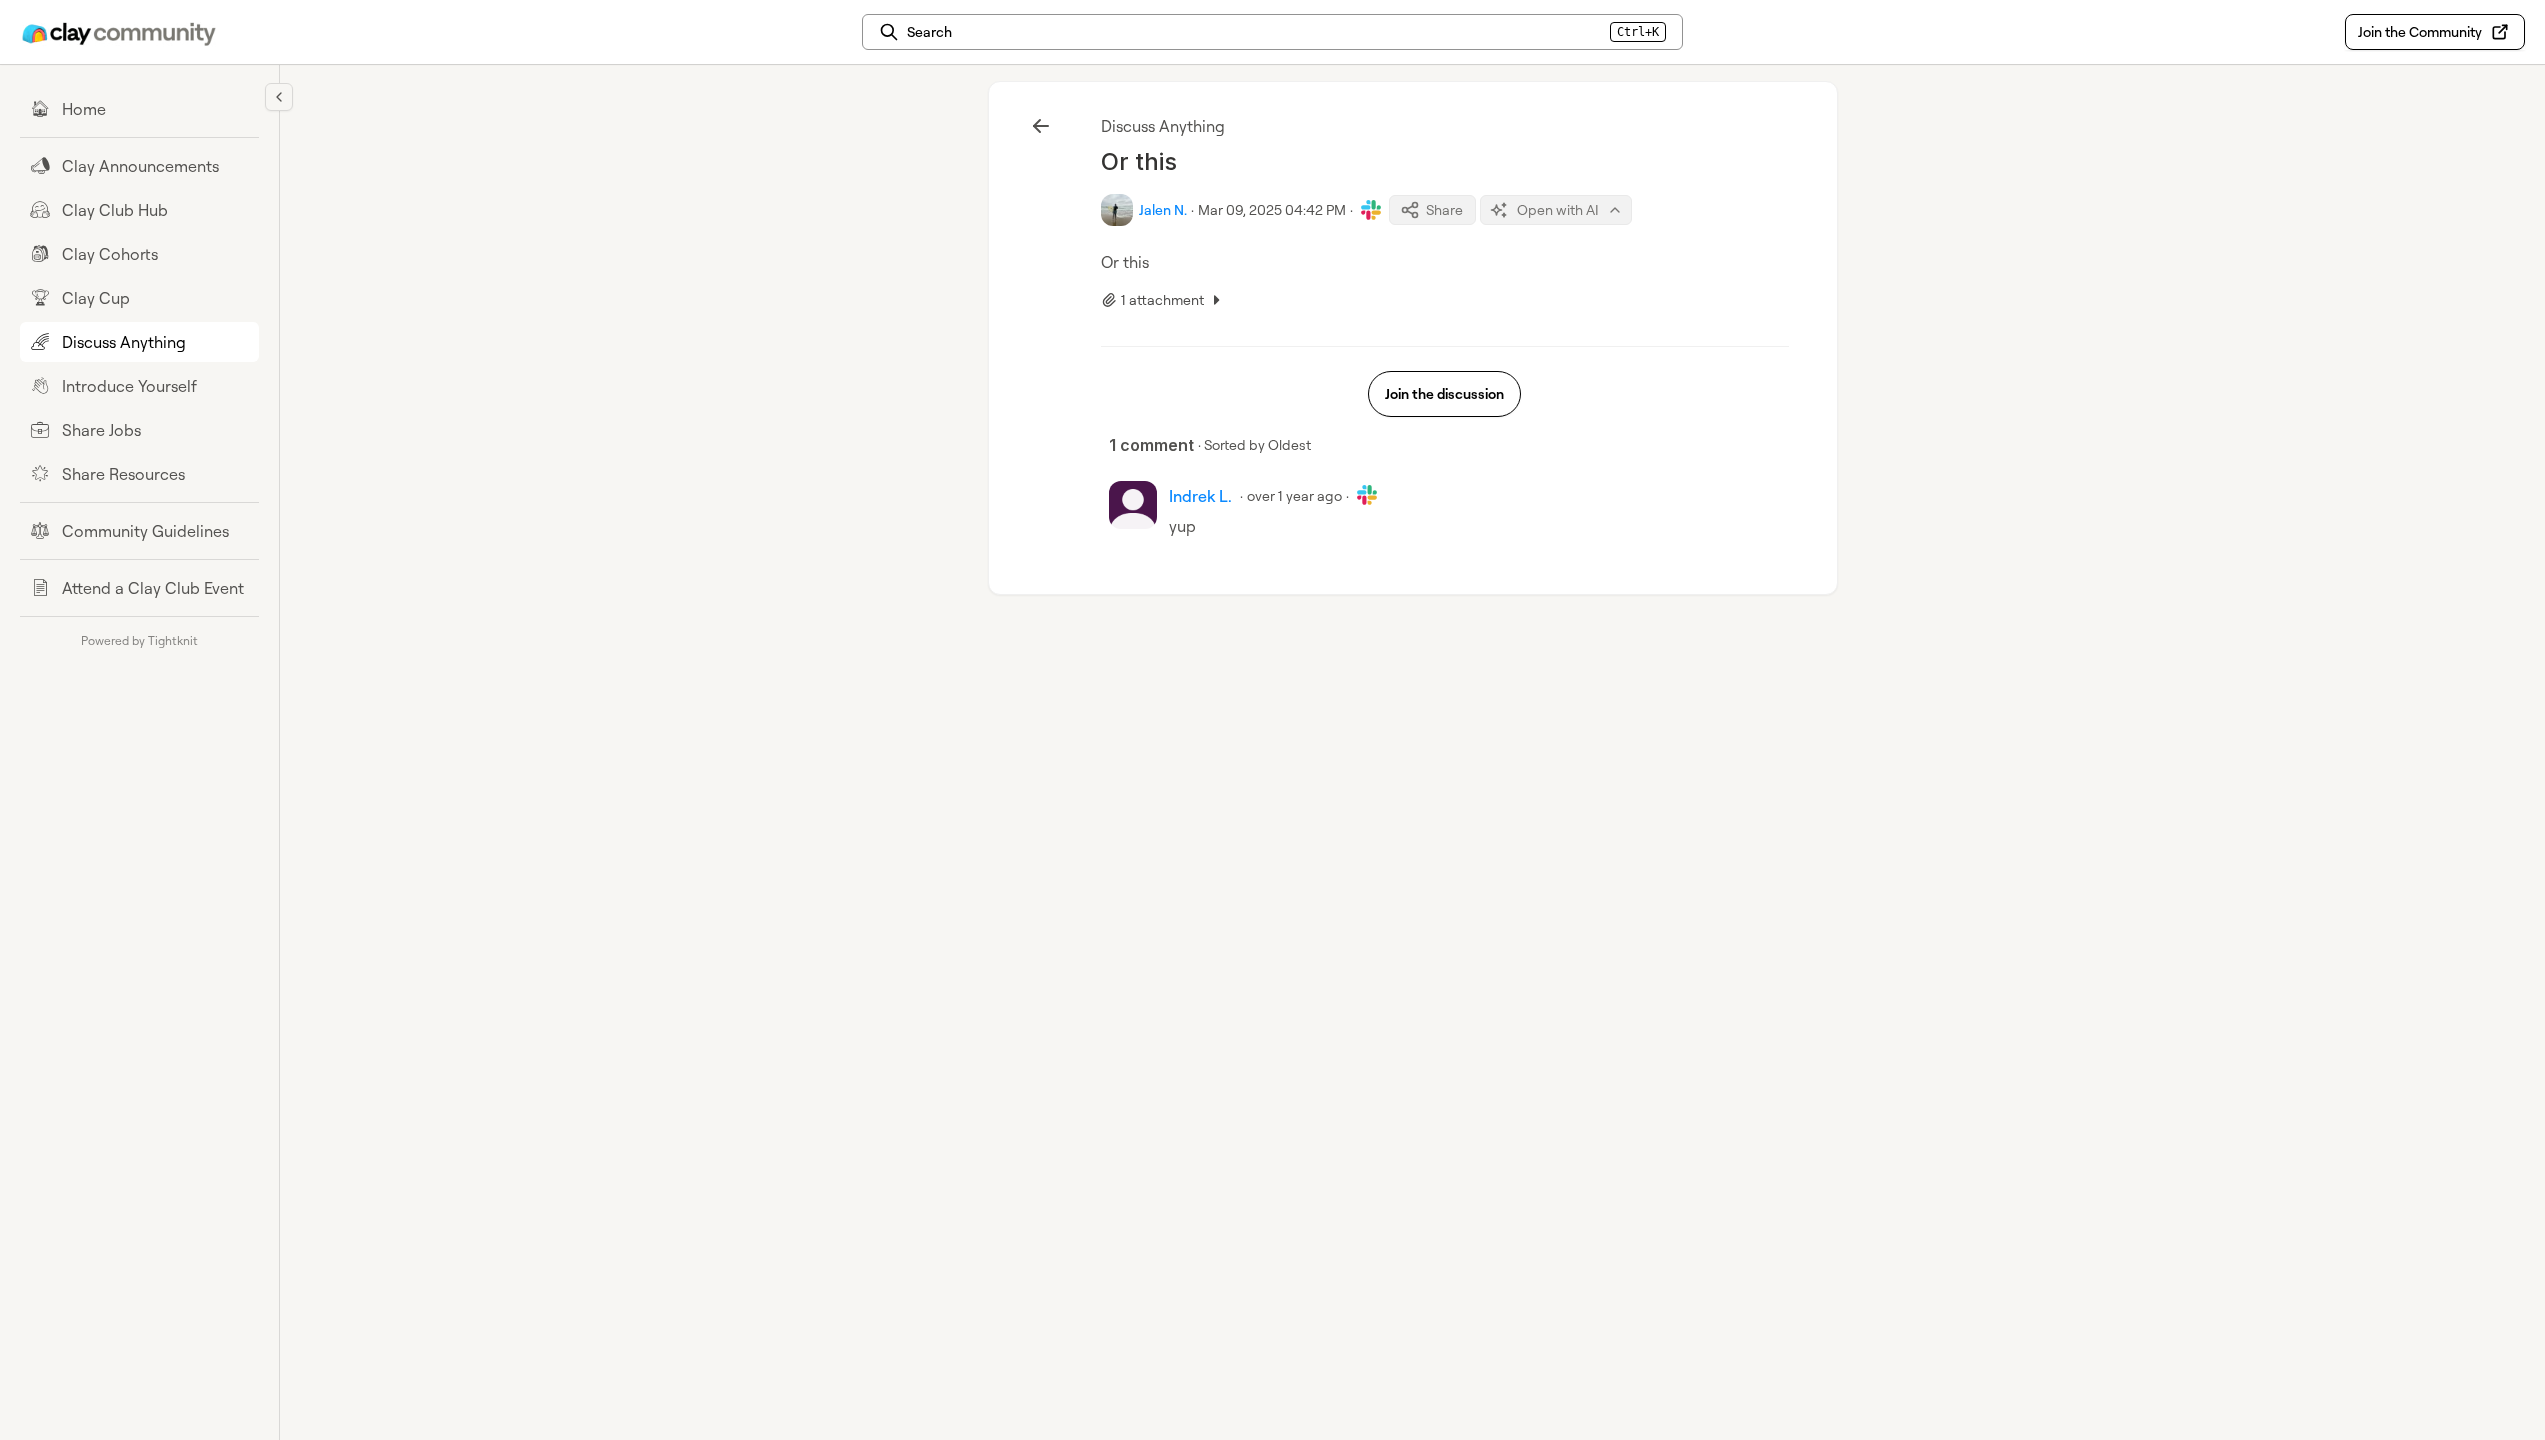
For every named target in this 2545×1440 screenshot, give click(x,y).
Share (1444, 209)
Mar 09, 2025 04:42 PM (1272, 209)
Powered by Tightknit (139, 640)
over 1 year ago (1294, 495)
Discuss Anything (1163, 126)
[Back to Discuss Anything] (1041, 126)
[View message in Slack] (1371, 210)
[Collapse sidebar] (279, 97)
